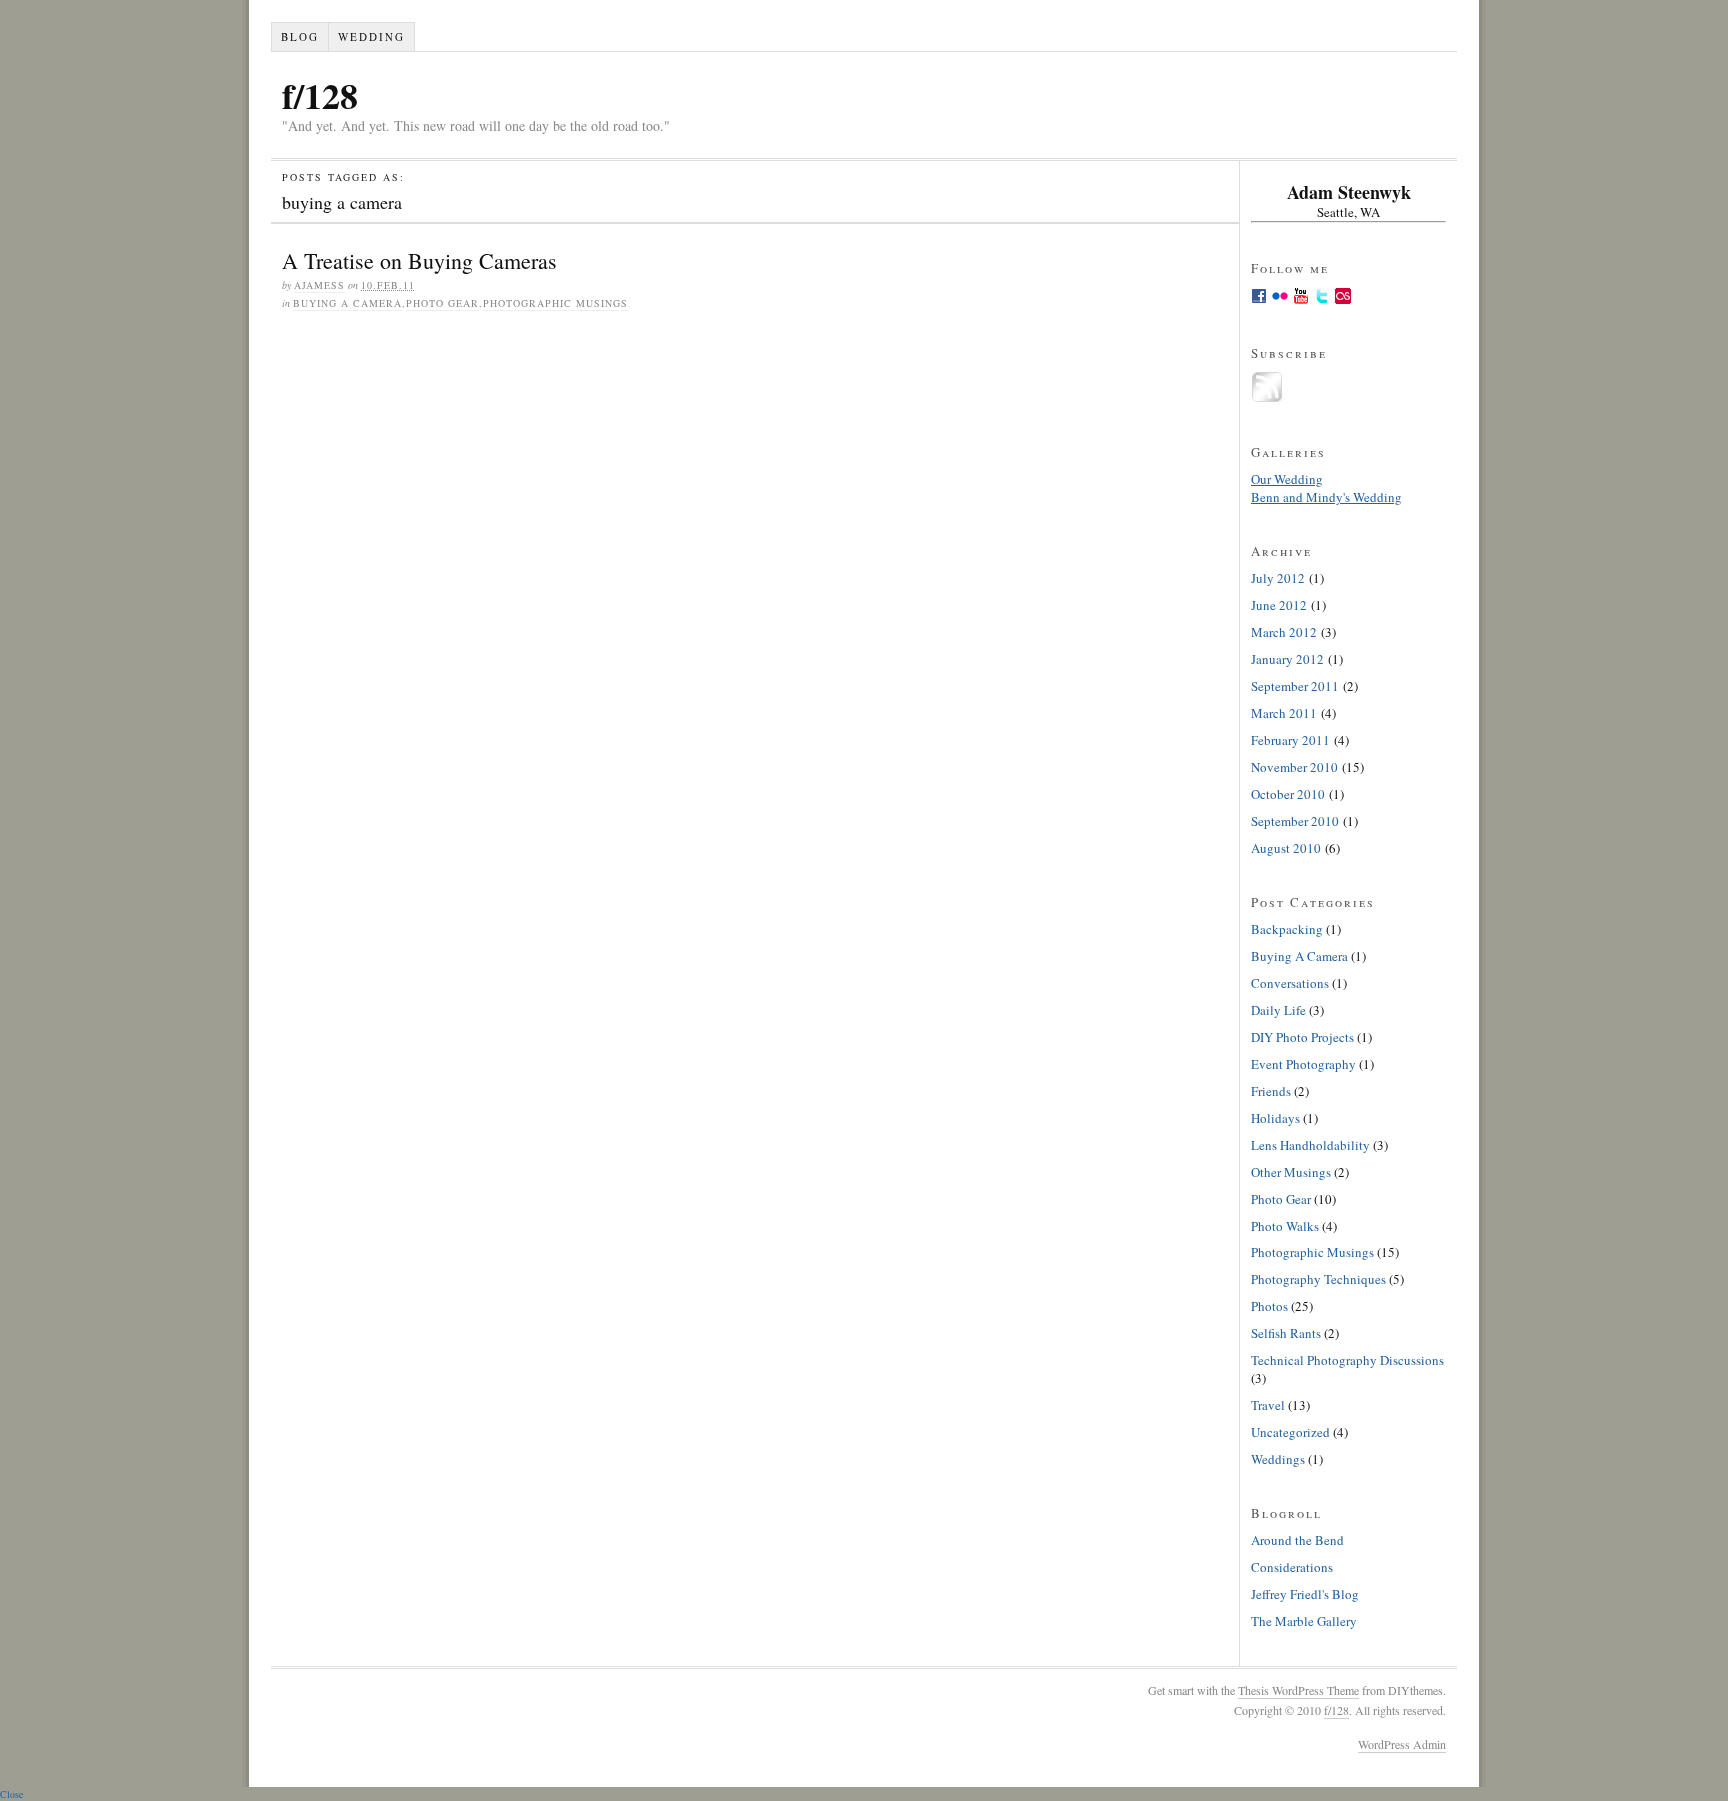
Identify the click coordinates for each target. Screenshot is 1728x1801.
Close (11, 1794)
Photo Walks (1285, 1226)
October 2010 (1288, 794)
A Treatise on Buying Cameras (419, 260)
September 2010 (1295, 821)
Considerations (1292, 1567)
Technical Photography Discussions (1347, 1360)
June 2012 (1279, 605)
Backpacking (1287, 929)
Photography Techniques (1318, 1279)
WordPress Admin (1402, 1744)
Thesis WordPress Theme (1298, 1690)
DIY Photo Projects (1302, 1037)
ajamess (319, 285)
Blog (300, 36)
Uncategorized (1290, 1432)
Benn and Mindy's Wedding (1326, 497)
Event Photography (1303, 1064)
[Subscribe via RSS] (1267, 398)
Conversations (1290, 983)
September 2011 (1295, 686)
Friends (1271, 1091)
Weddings (1278, 1459)
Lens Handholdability (1310, 1145)
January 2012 (1287, 659)
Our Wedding (1287, 479)
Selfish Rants (1286, 1333)
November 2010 (1294, 767)
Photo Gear (442, 303)
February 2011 (1290, 740)
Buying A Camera (347, 303)
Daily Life (1278, 1010)
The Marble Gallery (1304, 1621)
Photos (1269, 1306)
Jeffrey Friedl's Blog (1305, 1594)
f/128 (320, 95)
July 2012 (1278, 578)
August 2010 (1286, 848)
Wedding (371, 36)
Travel (1268, 1405)
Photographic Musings (555, 303)
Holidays (1275, 1118)
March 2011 (1284, 713)
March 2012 (1284, 632)
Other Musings (1291, 1172)
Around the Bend (1297, 1540)
